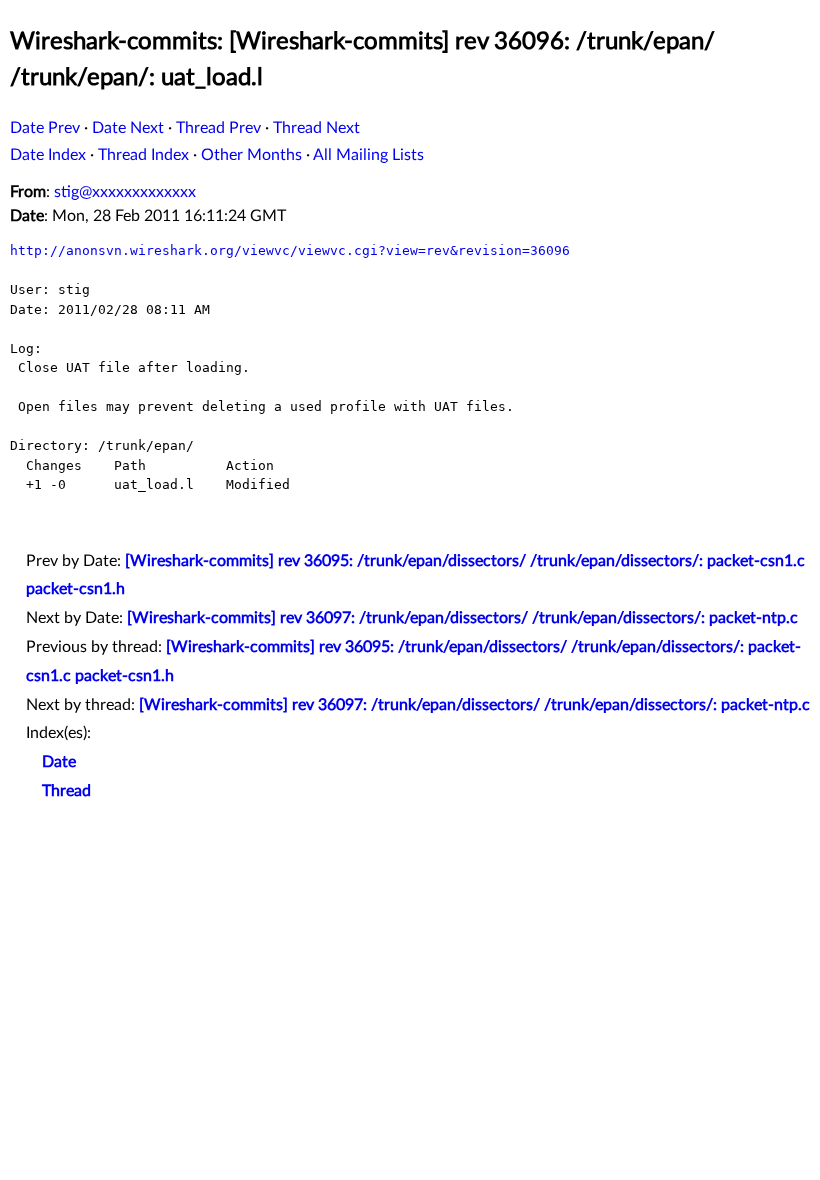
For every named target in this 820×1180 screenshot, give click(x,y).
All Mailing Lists (368, 155)
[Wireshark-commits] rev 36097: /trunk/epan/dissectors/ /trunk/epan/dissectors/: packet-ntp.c (462, 618)
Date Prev (45, 128)
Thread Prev (218, 128)
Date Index (48, 155)
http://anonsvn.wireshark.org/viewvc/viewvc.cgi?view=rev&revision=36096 (290, 250)
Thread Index (143, 155)
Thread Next (316, 128)
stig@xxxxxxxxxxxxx (125, 192)
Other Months (251, 155)
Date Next (128, 128)
